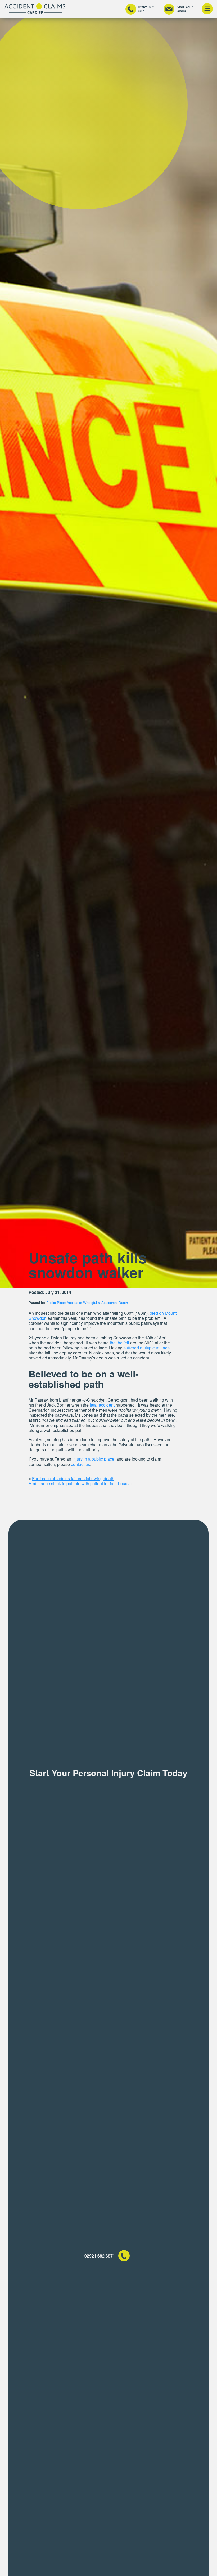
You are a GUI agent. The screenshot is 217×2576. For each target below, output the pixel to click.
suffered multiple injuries (147, 1348)
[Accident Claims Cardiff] (35, 9)
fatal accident (102, 1405)
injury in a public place (93, 1459)
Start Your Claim (185, 9)
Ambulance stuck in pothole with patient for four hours (79, 1484)
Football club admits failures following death (73, 1478)
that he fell (119, 1343)
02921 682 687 (146, 9)
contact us (80, 1464)
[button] (207, 9)
